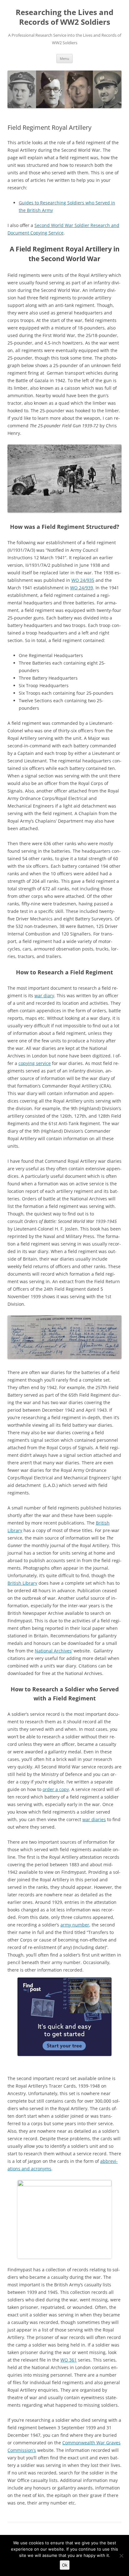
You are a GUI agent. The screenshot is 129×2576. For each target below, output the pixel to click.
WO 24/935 (83, 580)
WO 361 (69, 2360)
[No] (121, 2556)
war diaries (94, 1819)
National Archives (53, 1651)
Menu (64, 58)
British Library (22, 1583)
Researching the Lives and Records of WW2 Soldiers (64, 17)
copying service (35, 1063)
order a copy (56, 1789)
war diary (44, 996)
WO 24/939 (82, 588)
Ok (65, 2565)
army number (75, 1925)
